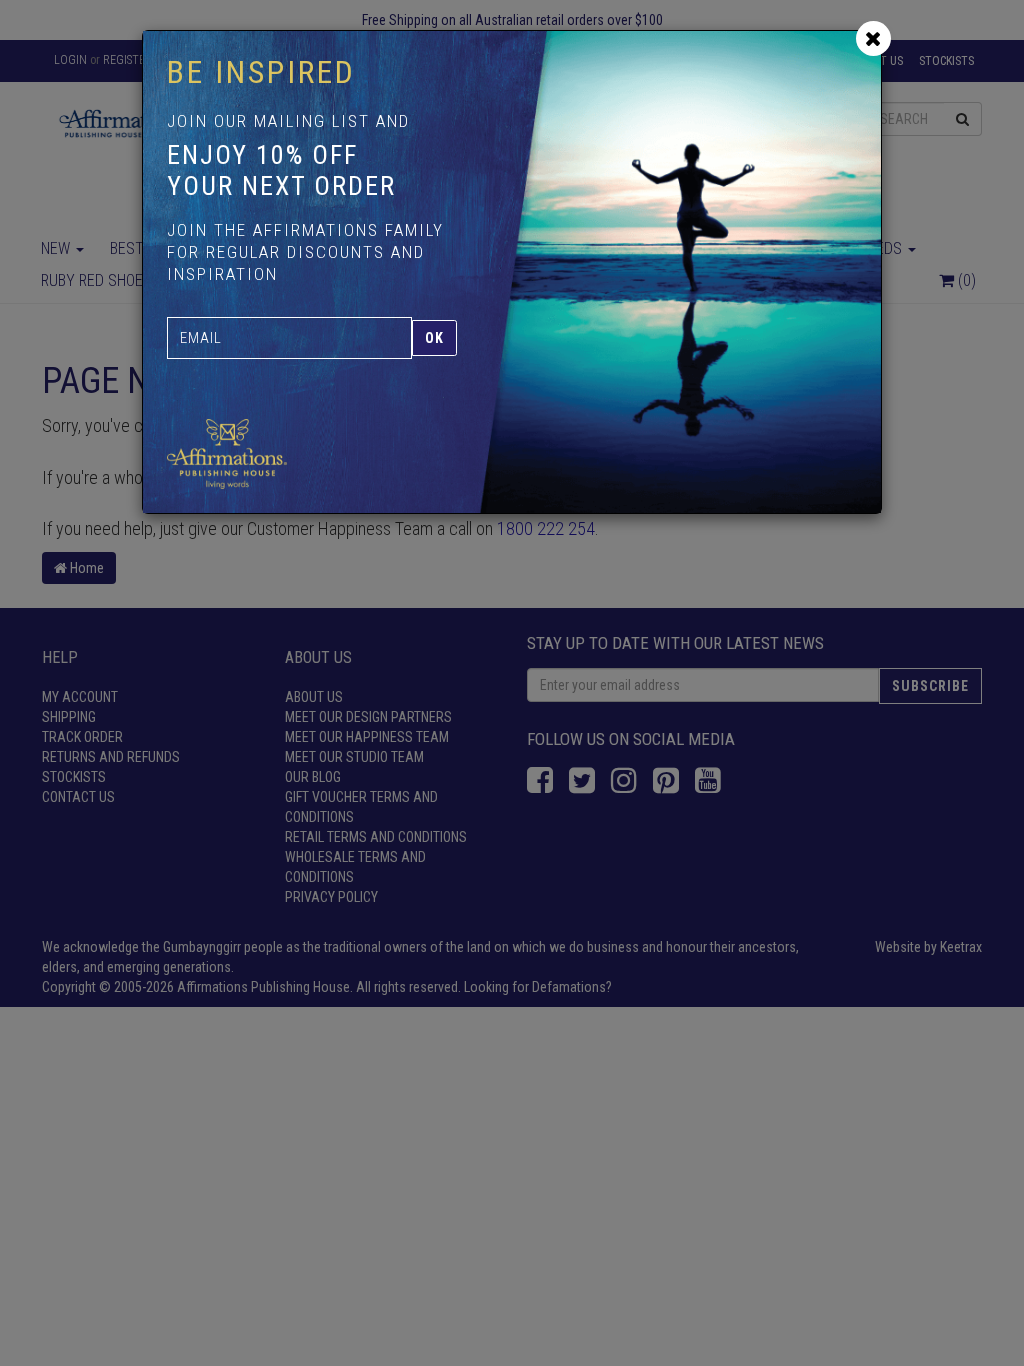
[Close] (873, 38)
